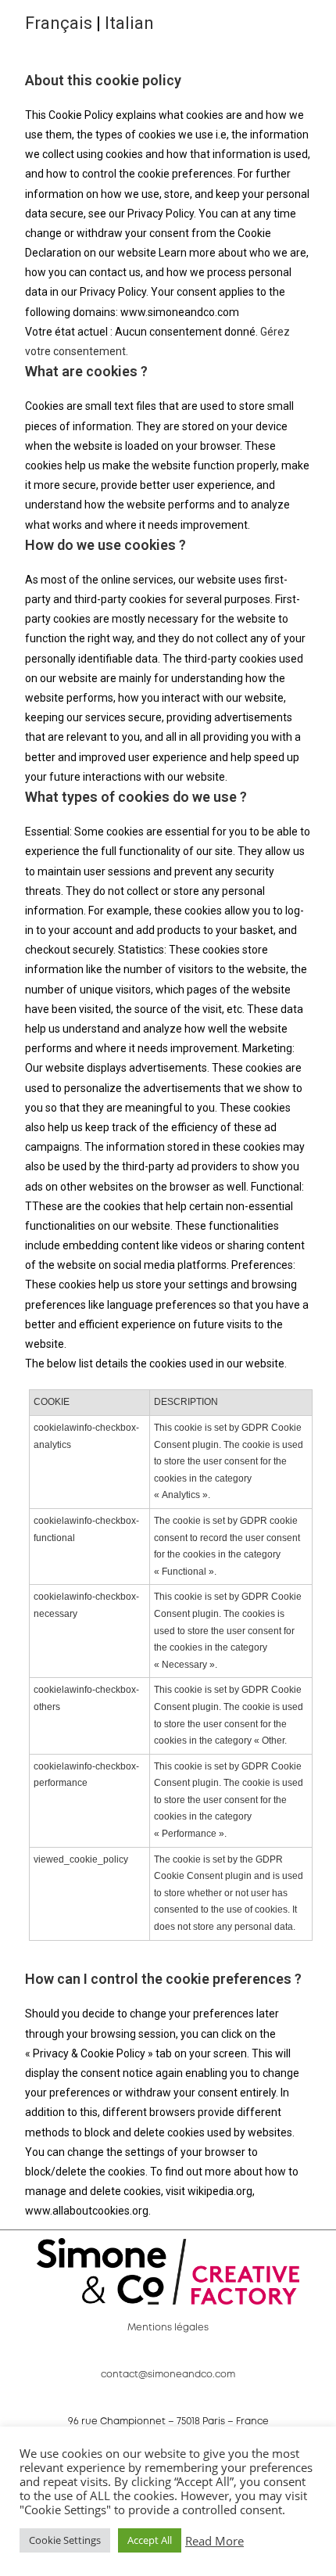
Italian (129, 23)
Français (59, 23)
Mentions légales (168, 2328)
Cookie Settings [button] (65, 2540)
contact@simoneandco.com (168, 2375)
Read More (214, 2541)
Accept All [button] (150, 2540)
